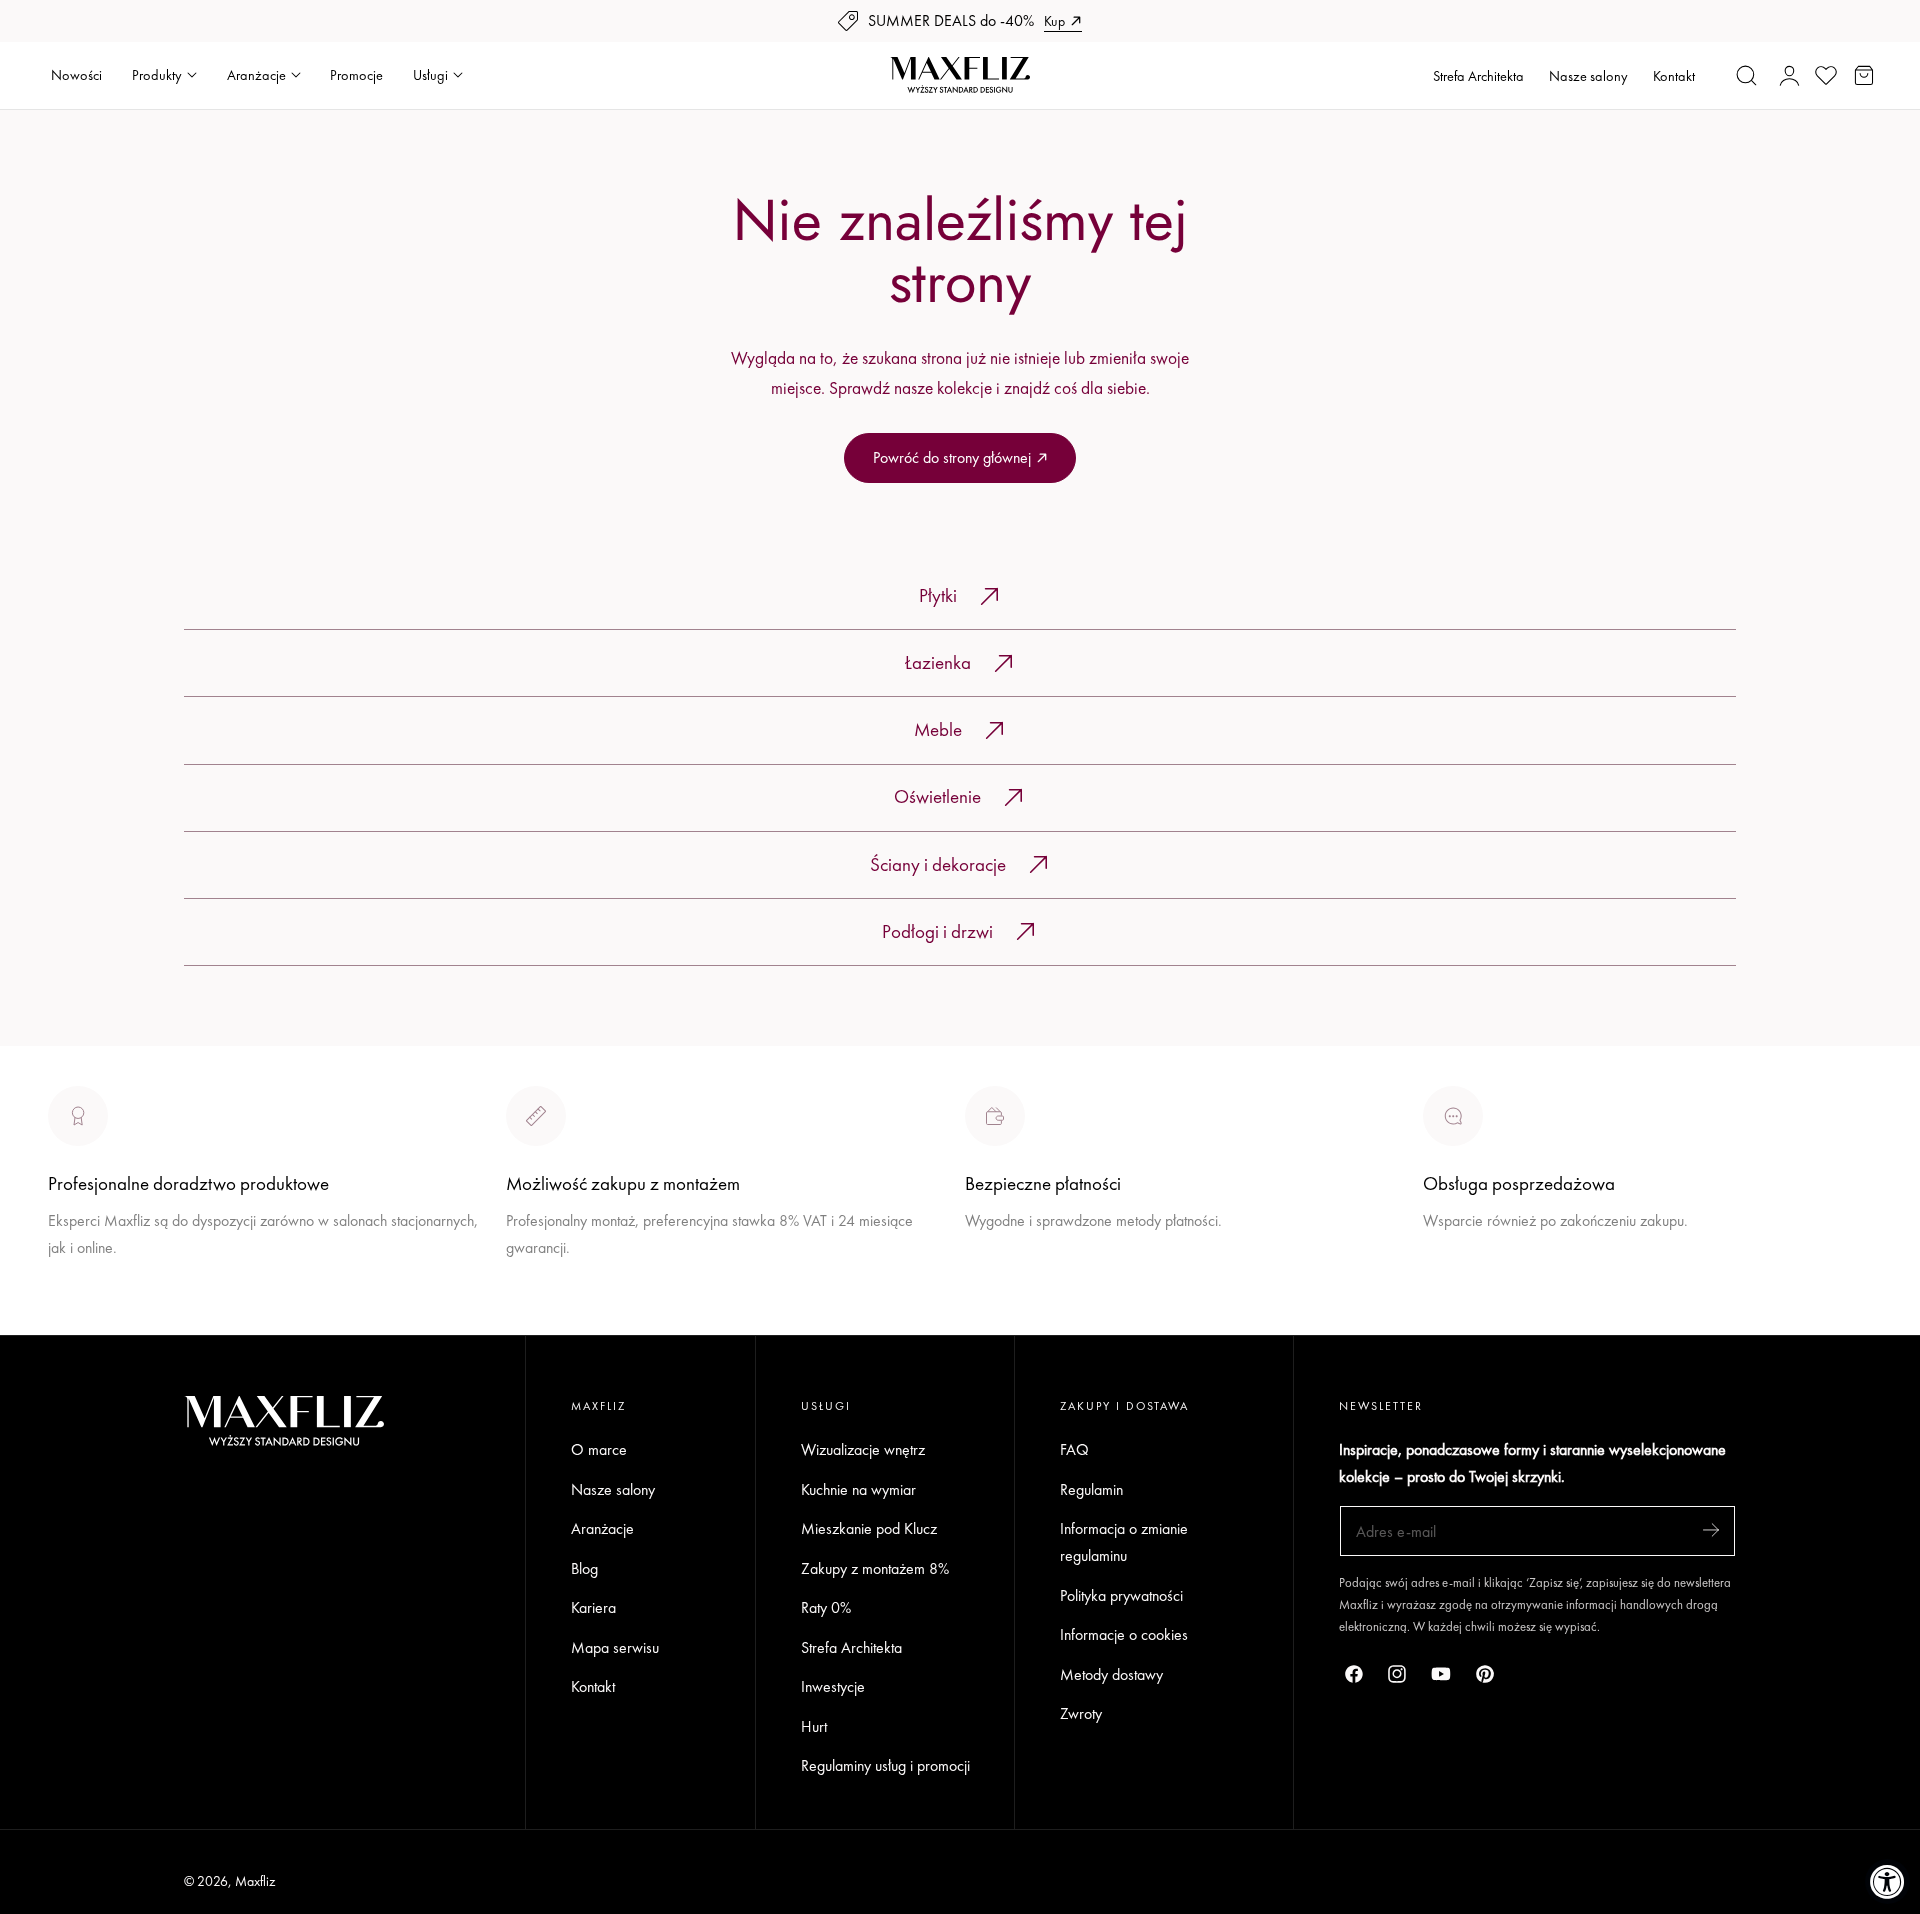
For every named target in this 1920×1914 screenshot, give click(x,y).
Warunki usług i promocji (581, 1294)
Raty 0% (826, 1607)
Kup (1054, 21)
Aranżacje (602, 1528)
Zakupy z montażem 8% (875, 1568)
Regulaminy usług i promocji (885, 1766)
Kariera (593, 1607)
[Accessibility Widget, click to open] (1887, 1881)
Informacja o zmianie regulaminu (1124, 1542)
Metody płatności (1475, 1294)
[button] (1747, 75)
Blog (584, 1568)
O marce (76, 1321)
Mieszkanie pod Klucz (869, 1528)
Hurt (814, 1726)
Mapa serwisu (615, 1647)
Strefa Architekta (1478, 76)
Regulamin (1091, 1489)
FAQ (1074, 1449)
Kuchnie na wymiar (858, 1489)
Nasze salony (1588, 76)
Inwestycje (833, 1687)
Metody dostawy (1111, 1674)
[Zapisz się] (1711, 1529)
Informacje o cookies (1124, 1635)
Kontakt (1674, 76)
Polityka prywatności (1121, 1595)
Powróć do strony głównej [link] (952, 457)
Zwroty (1081, 1714)
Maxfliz (255, 1881)
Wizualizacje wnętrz (863, 1449)
